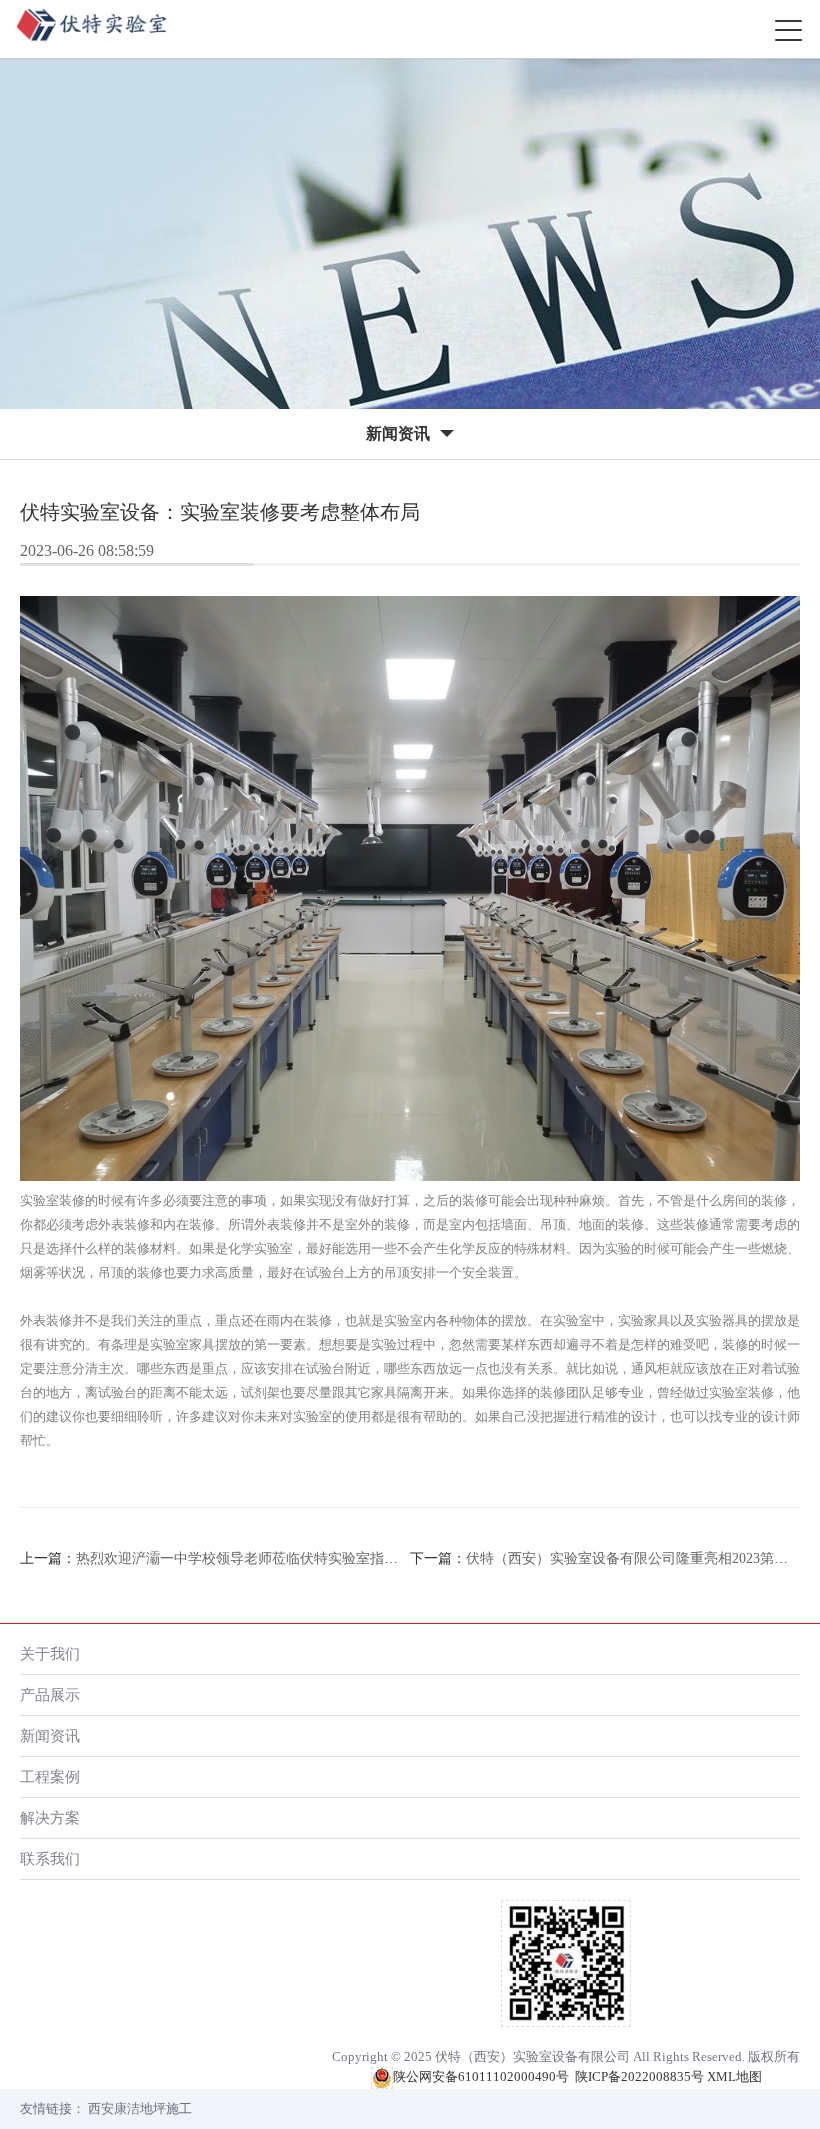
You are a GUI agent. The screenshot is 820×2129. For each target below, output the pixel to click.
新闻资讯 (50, 1735)
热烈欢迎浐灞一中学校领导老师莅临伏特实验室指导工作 (251, 1558)
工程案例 (50, 1776)
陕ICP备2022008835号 (639, 2076)
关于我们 (50, 1653)
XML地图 (734, 2076)
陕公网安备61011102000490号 (481, 2076)
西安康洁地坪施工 (140, 2108)
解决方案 (50, 1817)
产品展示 (50, 1694)
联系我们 (50, 1858)
